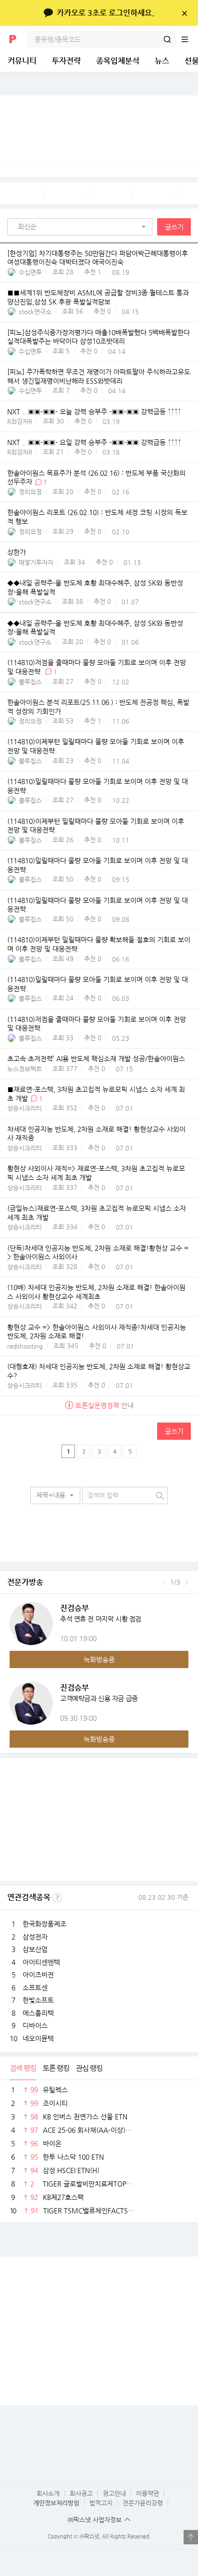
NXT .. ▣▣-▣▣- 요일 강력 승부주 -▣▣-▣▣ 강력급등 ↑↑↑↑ (94, 442)
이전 (164, 1582)
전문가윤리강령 (143, 2503)
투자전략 (66, 61)
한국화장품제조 (44, 1924)
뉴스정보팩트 (25, 1069)
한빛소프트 (38, 2000)
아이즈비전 (38, 1975)
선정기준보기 (57, 1898)
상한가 (17, 552)
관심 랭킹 (89, 2068)
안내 (105, 1405)
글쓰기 (174, 227)
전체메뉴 (189, 39)
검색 (167, 39)
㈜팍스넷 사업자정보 (95, 2520)
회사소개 (48, 2493)
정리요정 (30, 492)
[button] (82, 227)
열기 (191, 2537)
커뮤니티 (22, 61)
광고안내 (114, 2493)
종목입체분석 (118, 61)
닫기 (184, 13)
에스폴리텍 (38, 2013)
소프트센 (35, 1988)
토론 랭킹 (56, 2068)
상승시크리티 (25, 1108)
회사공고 (81, 2493)
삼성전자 (35, 1937)
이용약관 (148, 2493)
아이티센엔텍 (41, 1962)
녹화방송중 (99, 1659)
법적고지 (101, 2503)
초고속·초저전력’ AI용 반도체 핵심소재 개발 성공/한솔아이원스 (96, 1059)
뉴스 (162, 61)
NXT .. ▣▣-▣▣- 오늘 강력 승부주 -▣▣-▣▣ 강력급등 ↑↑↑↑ (94, 412)
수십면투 (30, 272)
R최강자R (20, 421)
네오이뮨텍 (38, 2038)
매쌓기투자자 (36, 562)
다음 (187, 1582)
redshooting (25, 1346)
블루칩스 (30, 682)
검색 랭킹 (23, 2068)
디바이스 (35, 2025)
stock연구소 (35, 312)
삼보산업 (35, 1949)
